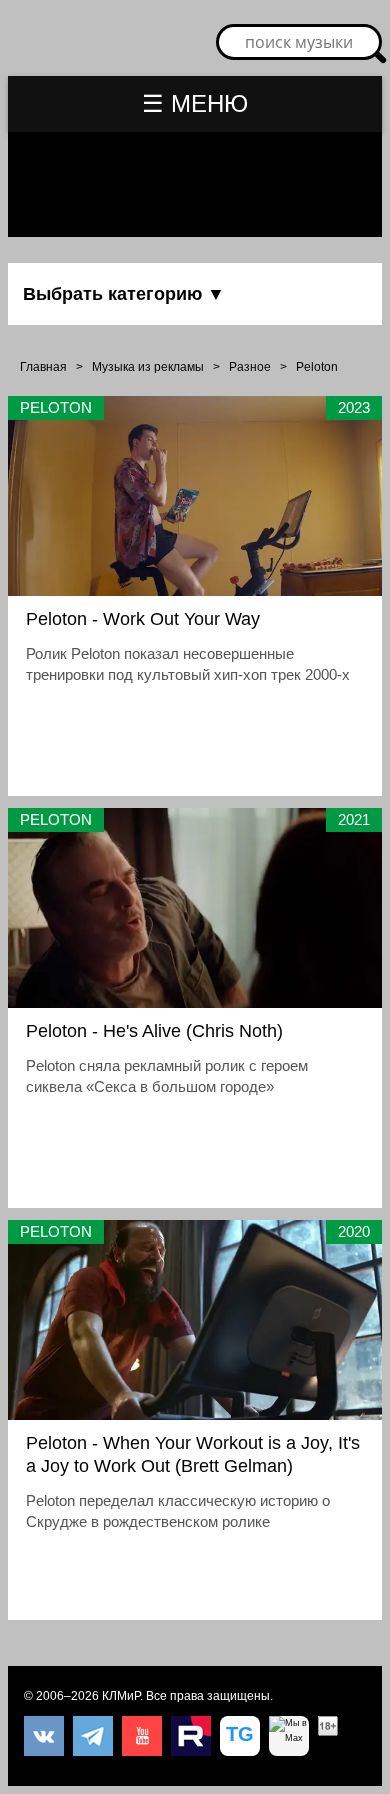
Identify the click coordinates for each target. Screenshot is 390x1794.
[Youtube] (142, 1736)
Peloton (317, 367)
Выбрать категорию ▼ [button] (124, 294)
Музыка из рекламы (148, 367)
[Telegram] (93, 1736)
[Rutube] (191, 1736)
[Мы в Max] (289, 1736)
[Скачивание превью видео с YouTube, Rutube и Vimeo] (240, 1736)
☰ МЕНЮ (195, 103)
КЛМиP (121, 1696)
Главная (43, 367)
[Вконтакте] (44, 1736)
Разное (250, 367)
